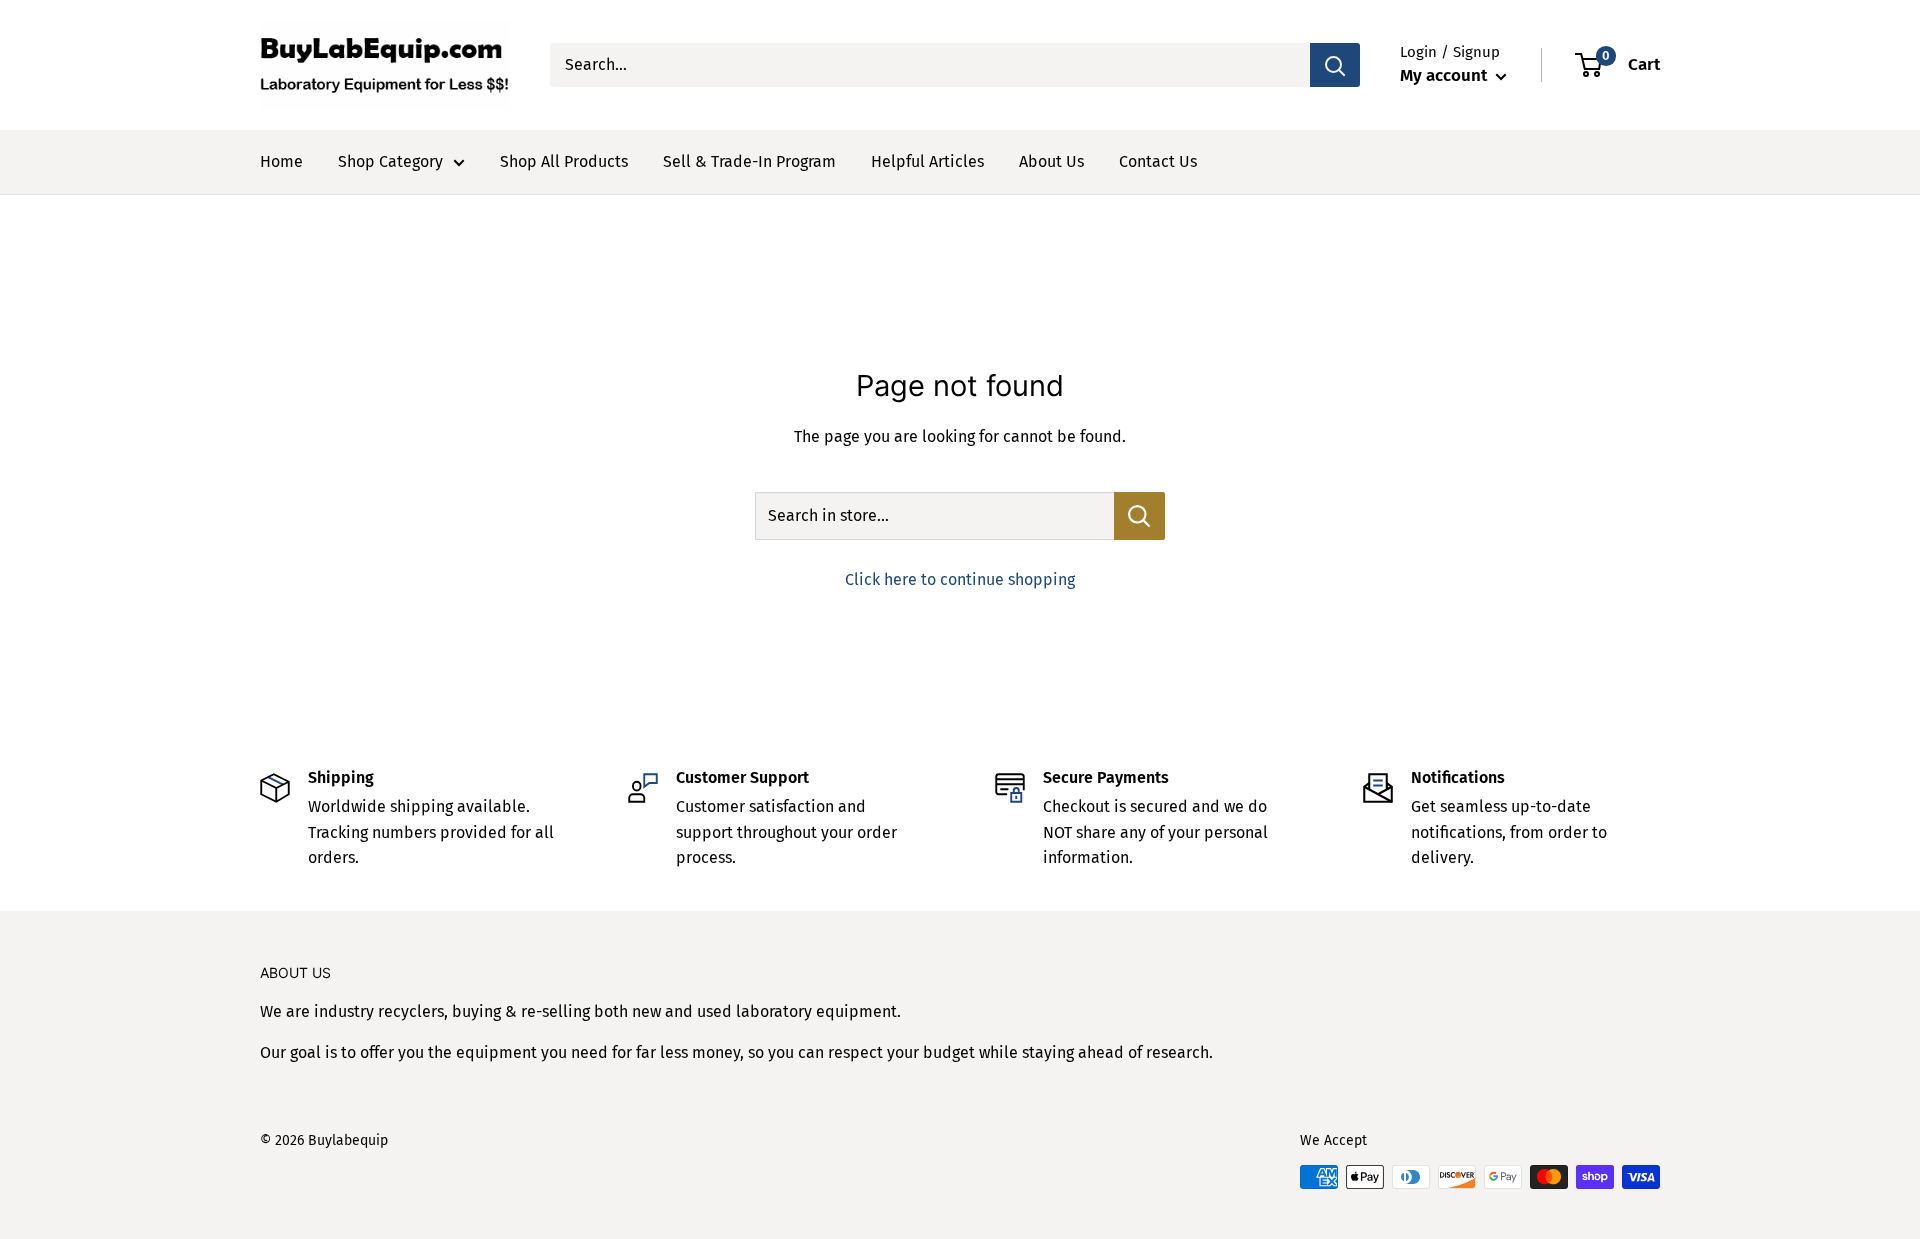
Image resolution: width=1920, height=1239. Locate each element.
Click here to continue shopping (960, 579)
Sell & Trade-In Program (749, 161)
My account (1445, 75)
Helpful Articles (927, 161)
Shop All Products (564, 161)
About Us (1051, 161)
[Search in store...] (1139, 516)
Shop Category (390, 161)
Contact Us (1158, 161)
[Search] (1335, 65)
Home (281, 161)
